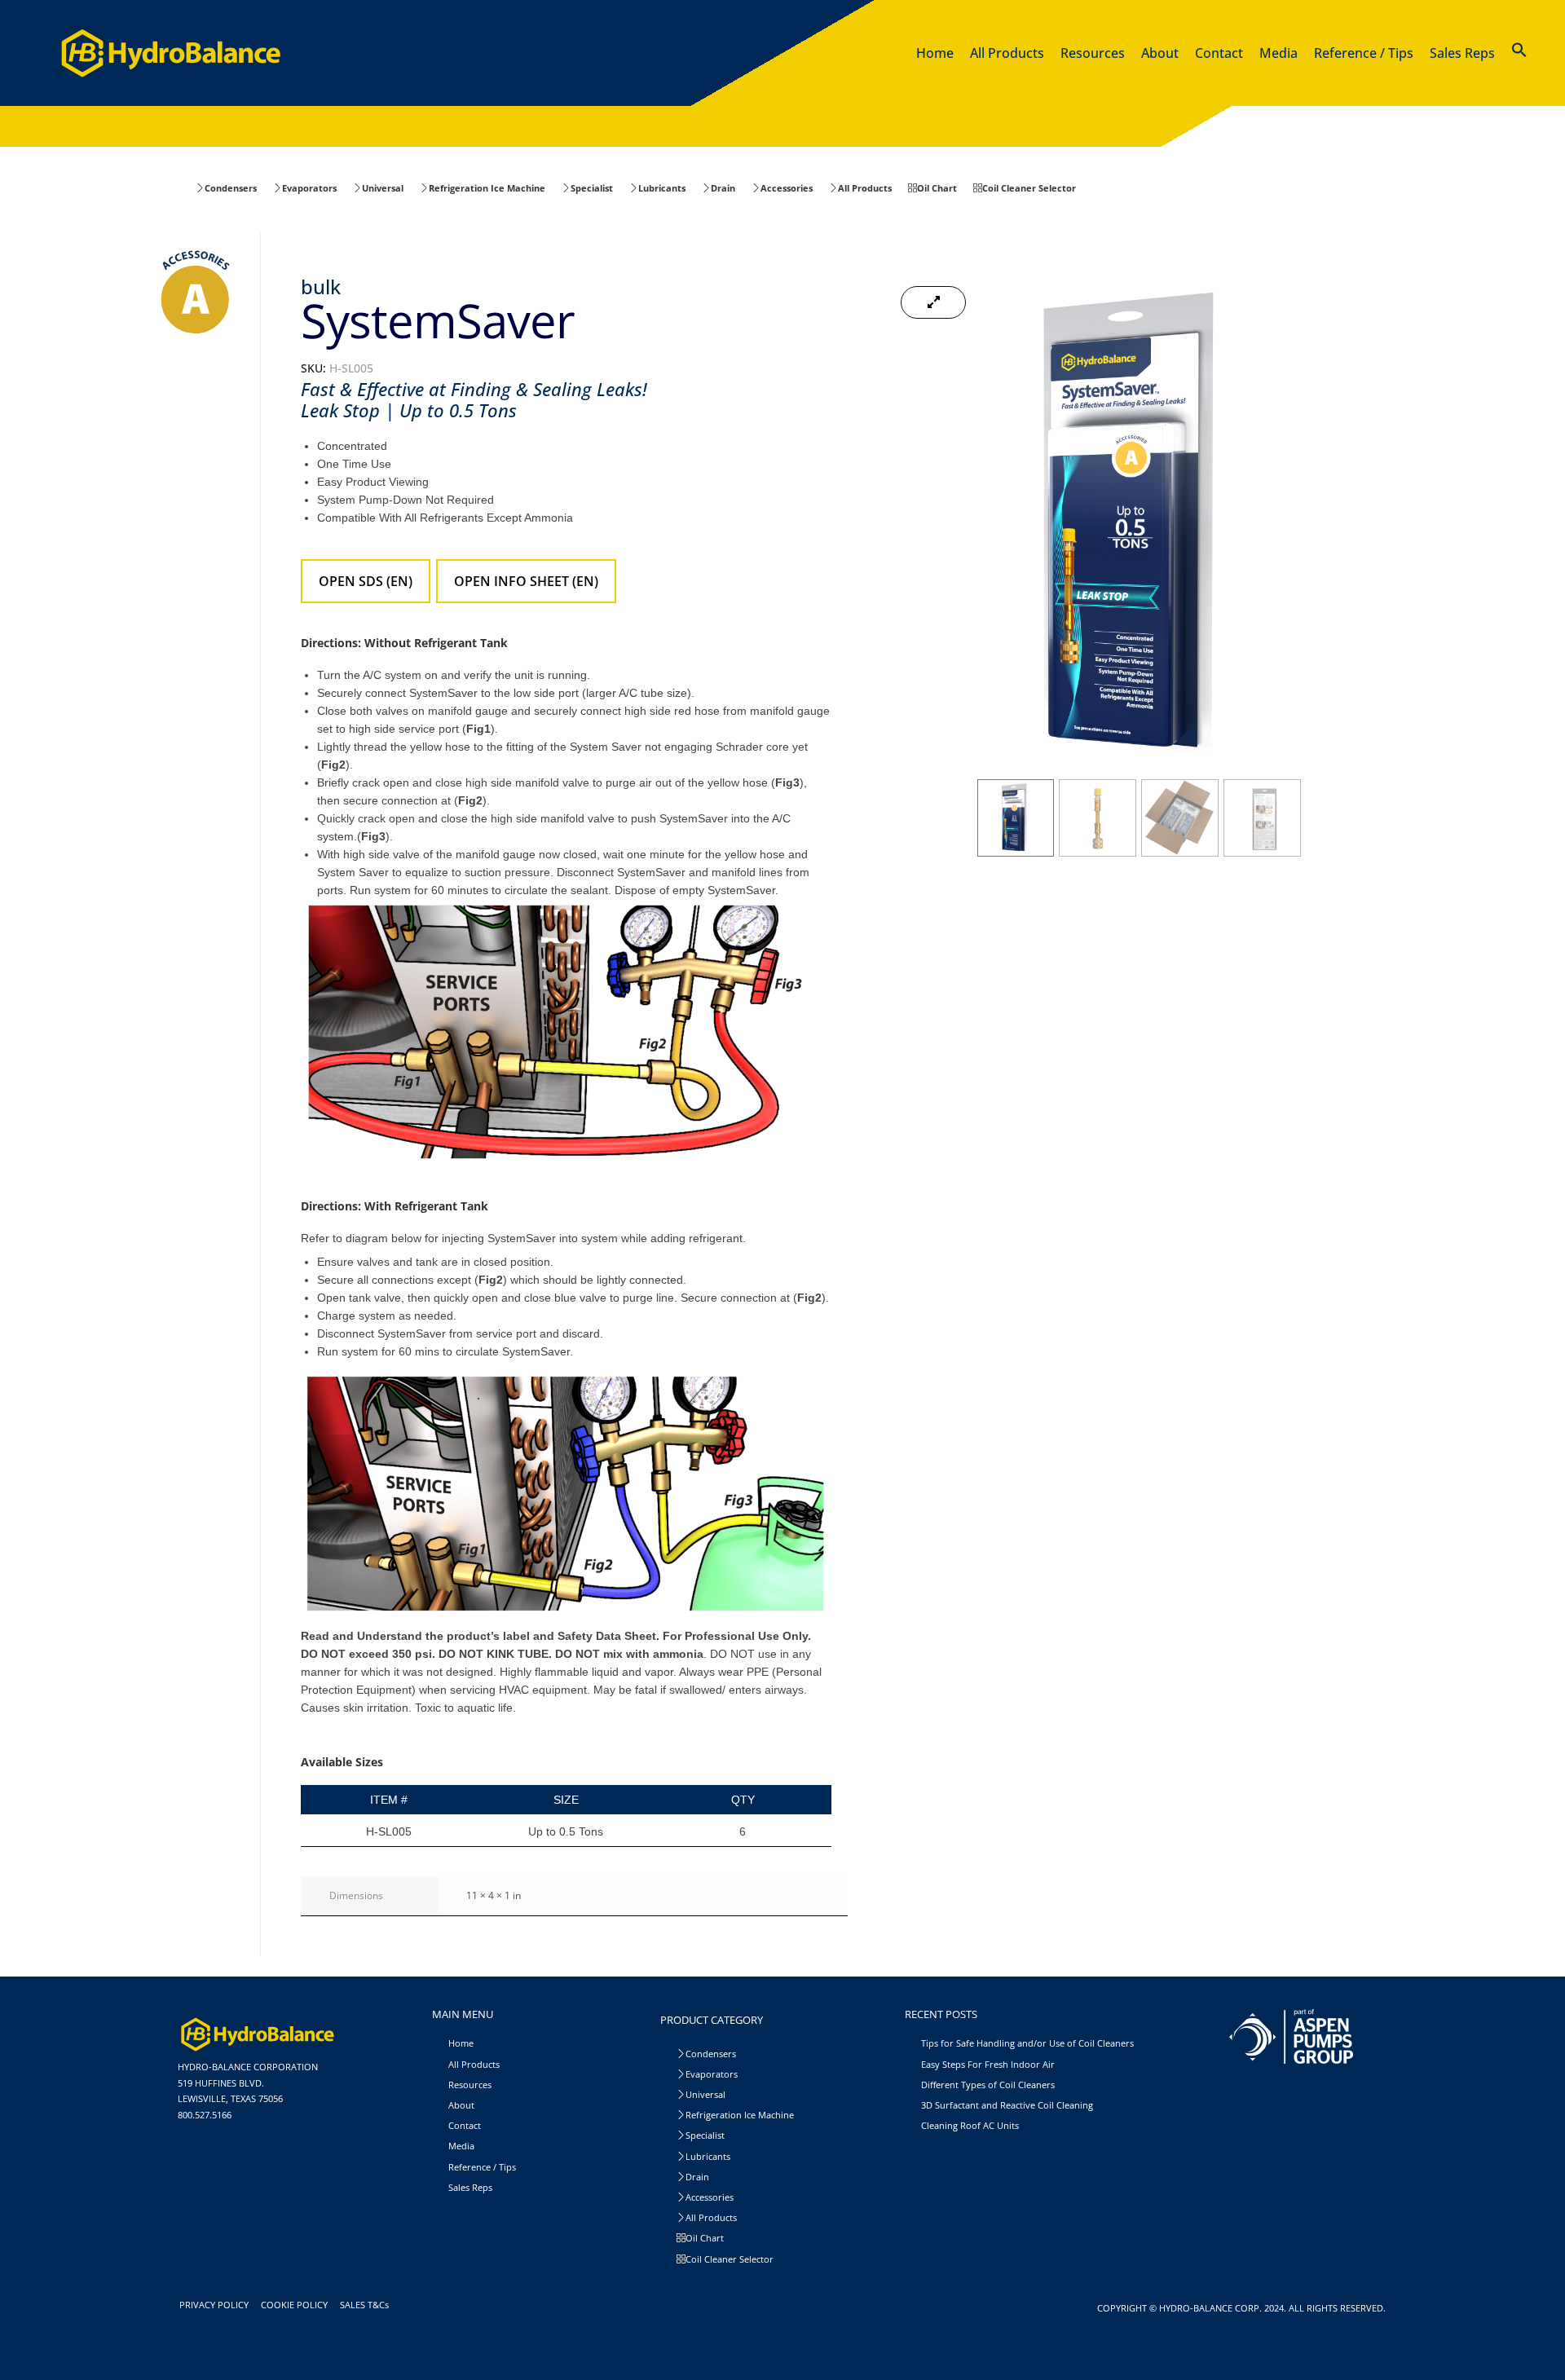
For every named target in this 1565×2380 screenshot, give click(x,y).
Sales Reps (470, 2187)
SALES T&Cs (367, 2305)
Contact (465, 2125)
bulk (321, 286)
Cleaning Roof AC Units (970, 2125)
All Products (474, 2064)
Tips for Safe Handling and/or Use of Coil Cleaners (1027, 2043)
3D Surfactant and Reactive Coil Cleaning (1007, 2105)
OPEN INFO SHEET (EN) (526, 581)
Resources (470, 2085)
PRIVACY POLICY (216, 2305)
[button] (1519, 53)
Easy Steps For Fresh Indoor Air (988, 2064)
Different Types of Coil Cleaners (988, 2085)
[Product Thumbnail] (933, 302)
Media (461, 2146)
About (461, 2105)
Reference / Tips (482, 2167)
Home (461, 2043)
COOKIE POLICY (297, 2305)
